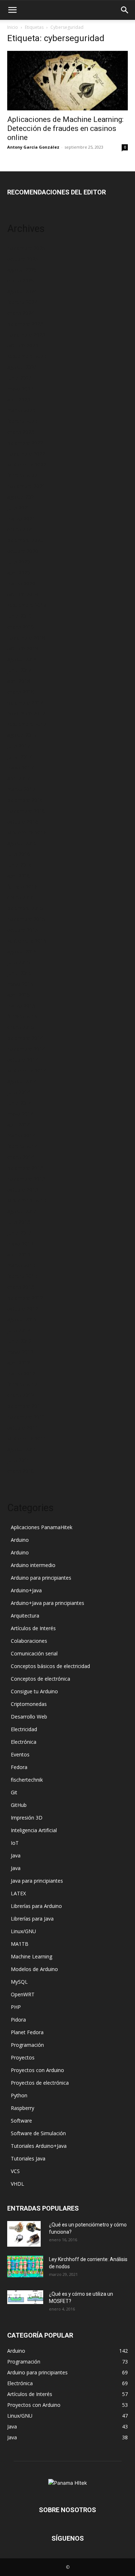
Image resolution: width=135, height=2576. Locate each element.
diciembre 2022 (25, 443)
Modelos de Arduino (34, 1969)
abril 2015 (19, 995)
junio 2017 (19, 757)
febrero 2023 (22, 421)
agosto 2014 (22, 1081)
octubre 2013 (23, 1190)
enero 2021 (21, 529)
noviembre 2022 (26, 454)
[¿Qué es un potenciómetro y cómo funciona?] (24, 2234)
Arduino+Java (26, 1590)
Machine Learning (31, 1956)
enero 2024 (21, 313)
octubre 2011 (23, 1428)
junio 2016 (19, 865)
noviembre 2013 (26, 1179)
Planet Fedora (27, 2032)
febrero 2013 (22, 1276)
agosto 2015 (22, 951)
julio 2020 (19, 562)
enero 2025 (21, 280)
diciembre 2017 (25, 703)
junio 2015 (19, 973)
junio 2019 (19, 616)
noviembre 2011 (26, 1417)
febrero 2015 (22, 1016)
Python (19, 2095)
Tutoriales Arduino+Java (39, 2146)
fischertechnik (27, 1780)
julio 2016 (19, 854)
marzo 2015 (21, 1006)
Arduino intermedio (33, 1565)
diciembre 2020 (25, 540)
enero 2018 (21, 692)
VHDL (17, 2184)
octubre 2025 (23, 259)
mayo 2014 (20, 1114)
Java (16, 1855)
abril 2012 (19, 1363)
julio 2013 (19, 1222)
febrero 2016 (22, 887)
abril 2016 (19, 876)
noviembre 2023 (26, 335)
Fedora (19, 1767)
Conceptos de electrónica (40, 1679)
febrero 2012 (22, 1384)
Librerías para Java (32, 1919)
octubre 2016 (23, 822)
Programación (27, 2045)
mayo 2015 (20, 984)
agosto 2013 (22, 1211)
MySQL (19, 1982)
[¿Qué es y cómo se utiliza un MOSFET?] (25, 2297)
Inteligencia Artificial (34, 1830)
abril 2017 (19, 778)
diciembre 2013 (25, 1168)
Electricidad (24, 1729)
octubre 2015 (23, 930)
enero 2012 (21, 1395)
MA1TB (20, 1944)
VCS (15, 2171)
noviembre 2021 (26, 486)
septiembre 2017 (27, 724)
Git (14, 1792)
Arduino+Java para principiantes (48, 1603)
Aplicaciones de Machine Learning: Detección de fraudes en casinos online (65, 128)
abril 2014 (19, 1125)
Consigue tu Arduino (34, 1691)
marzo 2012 (21, 1373)
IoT (15, 1843)
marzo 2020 (21, 583)
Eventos (20, 1754)
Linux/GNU (23, 1931)
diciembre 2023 (25, 324)
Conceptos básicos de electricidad (50, 1666)
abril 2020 (19, 573)
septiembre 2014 (27, 1070)
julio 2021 (19, 508)
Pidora (18, 2020)
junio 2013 (19, 1233)
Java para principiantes (37, 1881)
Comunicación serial (34, 1653)
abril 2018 (19, 681)
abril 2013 (19, 1254)
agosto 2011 (22, 1449)
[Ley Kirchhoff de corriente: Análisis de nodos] (25, 2266)
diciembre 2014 (25, 1038)
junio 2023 (19, 378)
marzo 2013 (21, 1265)
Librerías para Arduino (36, 1906)
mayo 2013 (20, 1244)
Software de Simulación (38, 2133)
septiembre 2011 (27, 1438)
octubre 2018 (23, 648)
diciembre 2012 (25, 1298)
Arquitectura (25, 1616)
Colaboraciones (29, 1641)
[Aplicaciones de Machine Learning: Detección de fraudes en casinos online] (67, 81)
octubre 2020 (23, 551)
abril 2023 (19, 400)
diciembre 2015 (25, 908)
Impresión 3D (27, 1818)
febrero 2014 (22, 1146)
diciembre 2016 (25, 800)
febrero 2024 (22, 302)
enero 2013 (21, 1287)
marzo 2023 (21, 410)
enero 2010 (21, 1471)
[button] (12, 10)
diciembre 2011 (25, 1406)
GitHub (19, 1805)
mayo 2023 (20, 389)
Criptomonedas (29, 1704)
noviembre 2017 (26, 713)
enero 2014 (21, 1157)
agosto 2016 (22, 843)
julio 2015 (19, 962)
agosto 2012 (22, 1319)
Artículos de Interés (33, 1628)
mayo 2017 (20, 767)
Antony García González (33, 147)
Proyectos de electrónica (40, 2083)
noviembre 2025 (26, 248)
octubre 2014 (23, 1060)
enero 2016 (21, 897)
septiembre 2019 (27, 605)
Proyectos (23, 2057)
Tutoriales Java (28, 2158)
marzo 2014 (21, 1135)
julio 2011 (19, 1460)
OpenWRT (23, 1994)
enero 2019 (21, 627)
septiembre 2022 (27, 464)
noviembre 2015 (26, 919)
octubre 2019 (23, 594)
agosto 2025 (22, 270)
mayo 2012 (20, 1352)
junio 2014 (19, 1103)
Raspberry (22, 2108)
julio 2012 (19, 1330)
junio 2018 (19, 670)
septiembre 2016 (27, 832)
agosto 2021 (22, 497)
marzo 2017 (21, 789)
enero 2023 (21, 432)
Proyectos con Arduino (37, 2070)
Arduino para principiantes (41, 1578)
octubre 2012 (23, 1309)
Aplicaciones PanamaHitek (42, 1527)
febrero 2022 (22, 475)
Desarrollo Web (29, 1717)
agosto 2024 (22, 291)
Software (21, 2121)
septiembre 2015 (27, 941)
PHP (16, 2007)
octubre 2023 (23, 345)
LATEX (18, 1893)
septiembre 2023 (27, 356)
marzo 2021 (21, 519)
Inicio (13, 27)
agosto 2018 (22, 659)
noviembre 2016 (26, 811)
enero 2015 (21, 1027)
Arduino (20, 1540)
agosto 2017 (22, 735)
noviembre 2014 (26, 1049)
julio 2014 (19, 1092)
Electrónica (24, 1742)
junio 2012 (19, 1341)
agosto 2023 (22, 367)
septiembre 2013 (27, 1200)
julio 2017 (19, 746)
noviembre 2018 (26, 638)
